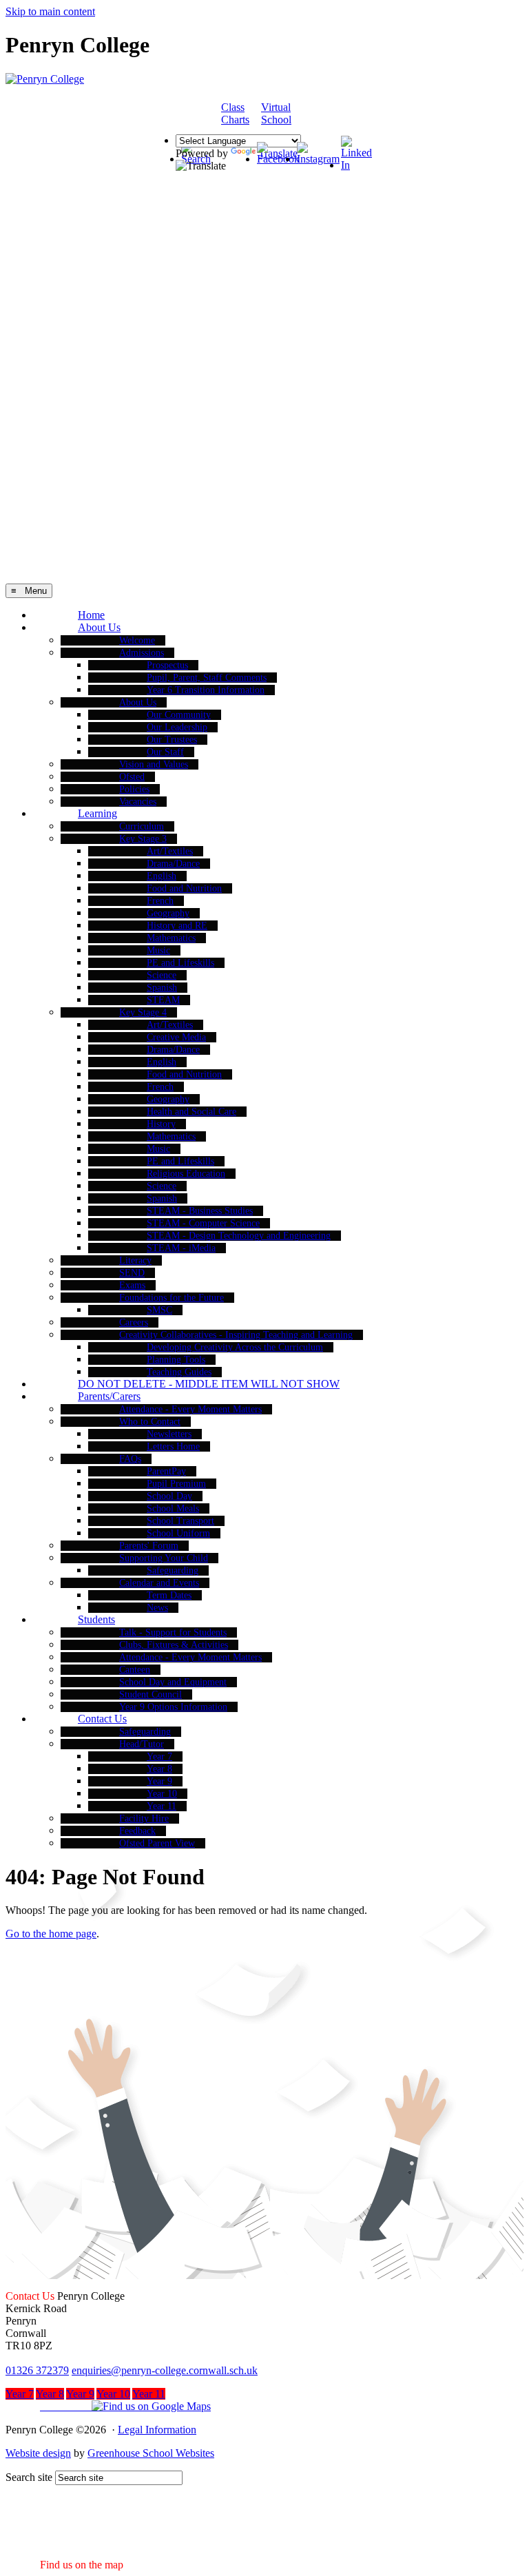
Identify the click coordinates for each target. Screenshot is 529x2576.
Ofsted (132, 777)
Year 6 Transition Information (206, 690)
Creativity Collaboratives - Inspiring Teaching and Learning (236, 1335)
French (160, 901)
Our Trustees (172, 740)
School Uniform (178, 1533)
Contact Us (102, 1719)
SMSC (159, 1310)
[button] (108, 2406)
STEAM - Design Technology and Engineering (239, 1236)
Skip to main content (50, 11)
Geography (168, 913)
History (161, 1124)
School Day (169, 1496)
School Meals (173, 1508)
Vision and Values (154, 764)
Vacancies (138, 802)
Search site (29, 2477)
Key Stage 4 (143, 1012)
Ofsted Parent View (157, 1843)
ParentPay (166, 1471)
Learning (97, 813)
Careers (134, 1322)
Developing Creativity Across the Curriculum (235, 1347)
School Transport (180, 1521)
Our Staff (165, 752)
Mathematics (171, 938)
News (157, 1608)
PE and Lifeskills (180, 963)
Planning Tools (176, 1360)
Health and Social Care (191, 1112)
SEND (132, 1273)
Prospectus (167, 665)
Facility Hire (144, 1818)
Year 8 (159, 1769)
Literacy (135, 1260)
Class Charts (235, 113)
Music (158, 950)
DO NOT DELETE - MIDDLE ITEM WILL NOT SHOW (209, 1384)
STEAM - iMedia (181, 1248)
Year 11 (162, 1806)
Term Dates (169, 1595)
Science (162, 975)
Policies (134, 789)
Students (96, 1619)
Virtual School (276, 113)
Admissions (142, 653)
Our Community (179, 715)
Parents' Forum (149, 1546)
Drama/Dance (173, 864)
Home (91, 615)
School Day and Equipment (173, 1682)
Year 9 (159, 1781)
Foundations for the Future (172, 1298)
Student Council (151, 1694)
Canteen (135, 1670)
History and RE (177, 926)
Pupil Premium (176, 1484)
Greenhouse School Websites (151, 2453)
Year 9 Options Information (173, 1707)
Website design (38, 2453)
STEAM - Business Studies (200, 1211)
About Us (99, 627)
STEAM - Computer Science (203, 1223)
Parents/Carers (109, 1396)
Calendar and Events (159, 1583)
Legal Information (157, 2430)
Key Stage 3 (143, 839)
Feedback (137, 1831)
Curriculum (142, 826)
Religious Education (186, 1174)
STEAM (163, 1000)
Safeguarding (173, 1570)
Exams (132, 1285)
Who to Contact (150, 1422)
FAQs (130, 1459)
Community (333, 114)
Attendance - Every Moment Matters (190, 1409)
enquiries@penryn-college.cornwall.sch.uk (165, 2370)
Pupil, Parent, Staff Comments (207, 678)
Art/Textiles (170, 851)
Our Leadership (177, 727)
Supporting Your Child (164, 1558)
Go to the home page (51, 1934)
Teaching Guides (179, 1372)
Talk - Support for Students (173, 1632)
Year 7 (159, 1756)
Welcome (137, 640)
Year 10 (162, 1794)
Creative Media (176, 1037)
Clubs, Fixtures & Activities (174, 1645)
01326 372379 (37, 2370)
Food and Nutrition (184, 888)
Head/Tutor (142, 1744)
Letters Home (173, 1446)
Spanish (162, 988)
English (162, 876)
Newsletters (169, 1434)
